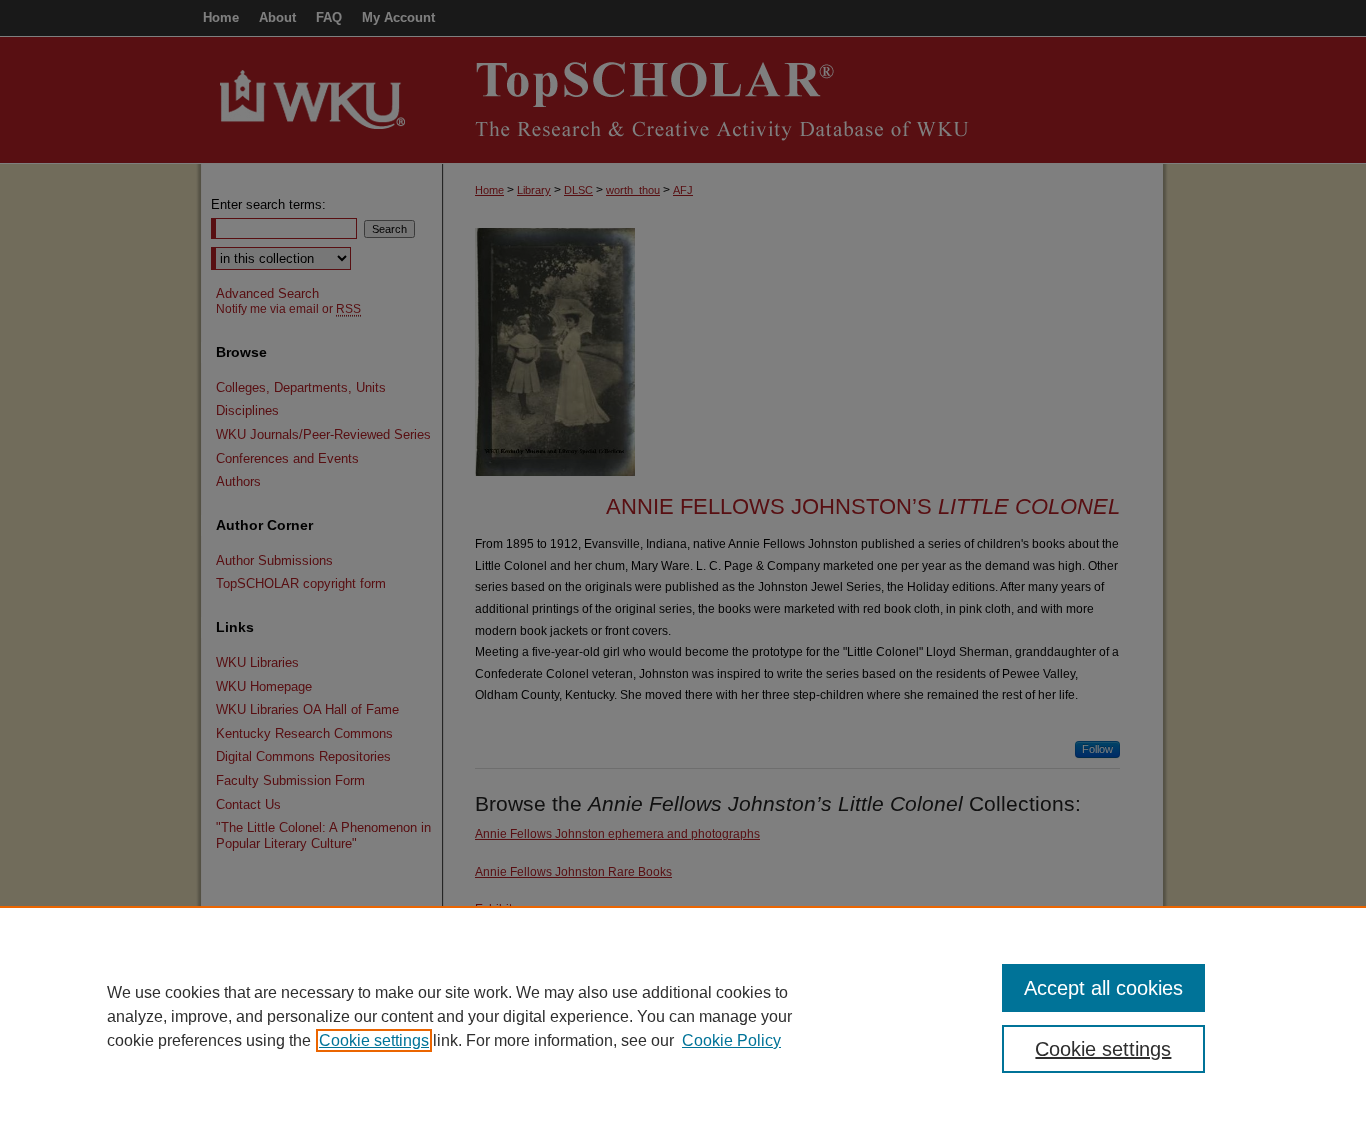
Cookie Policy (731, 1040)
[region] (683, 1016)
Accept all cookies (1103, 988)
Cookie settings (374, 1040)
